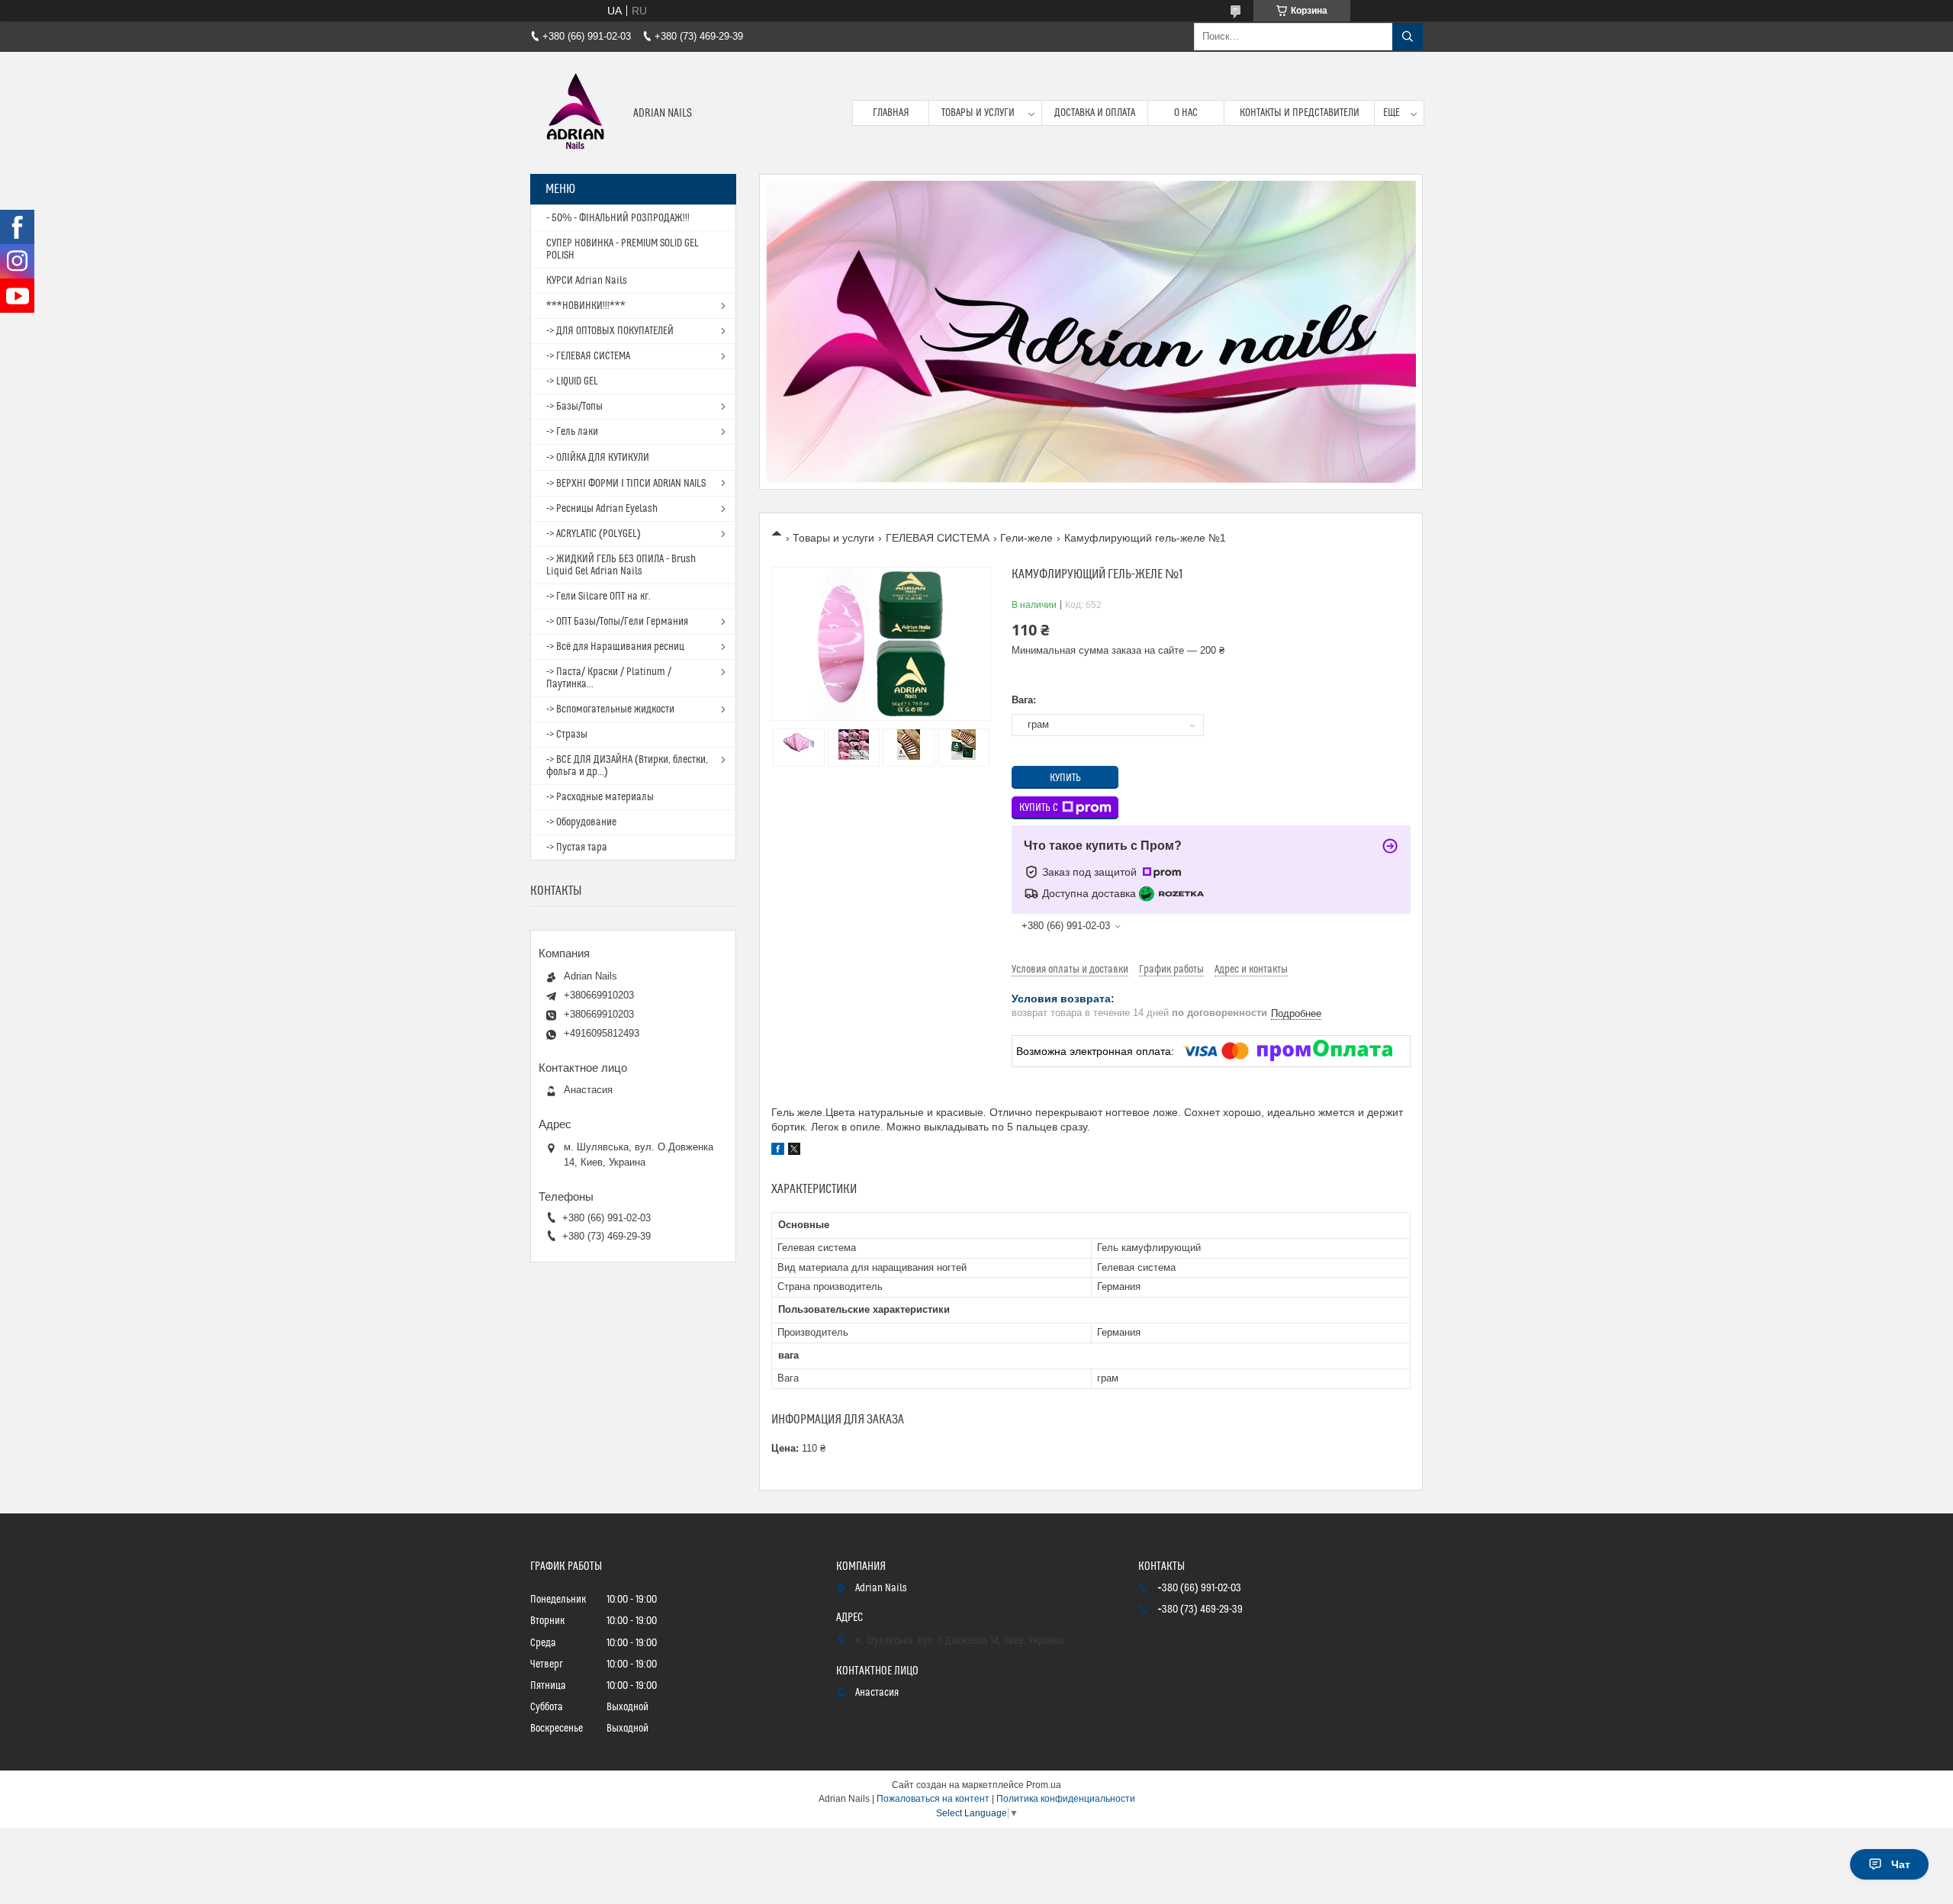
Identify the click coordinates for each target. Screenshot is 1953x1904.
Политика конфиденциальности (1066, 1799)
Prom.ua (1044, 1785)
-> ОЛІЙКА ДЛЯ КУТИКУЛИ (598, 458)
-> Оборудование (581, 822)
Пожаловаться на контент (933, 1799)
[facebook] (778, 1151)
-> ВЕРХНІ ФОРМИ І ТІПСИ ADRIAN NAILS (626, 484)
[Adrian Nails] (576, 113)
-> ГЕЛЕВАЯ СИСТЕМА (588, 356)
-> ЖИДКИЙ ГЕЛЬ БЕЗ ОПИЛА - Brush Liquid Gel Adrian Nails (621, 565)
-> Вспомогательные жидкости (610, 709)
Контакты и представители (1300, 113)
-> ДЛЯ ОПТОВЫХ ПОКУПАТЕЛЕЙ (610, 331)
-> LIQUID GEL (572, 381)
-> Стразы (567, 735)
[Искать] (1408, 37)
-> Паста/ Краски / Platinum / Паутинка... (609, 678)
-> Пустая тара (577, 847)
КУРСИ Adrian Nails (587, 281)
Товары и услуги (978, 113)
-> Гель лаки (572, 432)
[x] (794, 1151)
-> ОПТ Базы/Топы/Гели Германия (617, 622)
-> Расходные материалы (600, 797)
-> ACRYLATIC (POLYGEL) (594, 534)
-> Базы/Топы (574, 407)
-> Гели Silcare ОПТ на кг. (598, 597)
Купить (1065, 778)
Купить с (1039, 808)
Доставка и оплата (1095, 113)
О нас (1186, 113)
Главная (891, 113)
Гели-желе (1026, 538)
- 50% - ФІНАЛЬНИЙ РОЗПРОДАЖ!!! (618, 218)
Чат (1901, 1864)
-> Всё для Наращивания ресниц (615, 647)
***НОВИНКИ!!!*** (586, 306)
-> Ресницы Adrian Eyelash (602, 509)
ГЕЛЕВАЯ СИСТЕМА (938, 538)
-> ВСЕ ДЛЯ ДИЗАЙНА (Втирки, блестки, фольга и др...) (627, 766)
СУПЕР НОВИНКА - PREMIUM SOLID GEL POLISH (623, 249)
